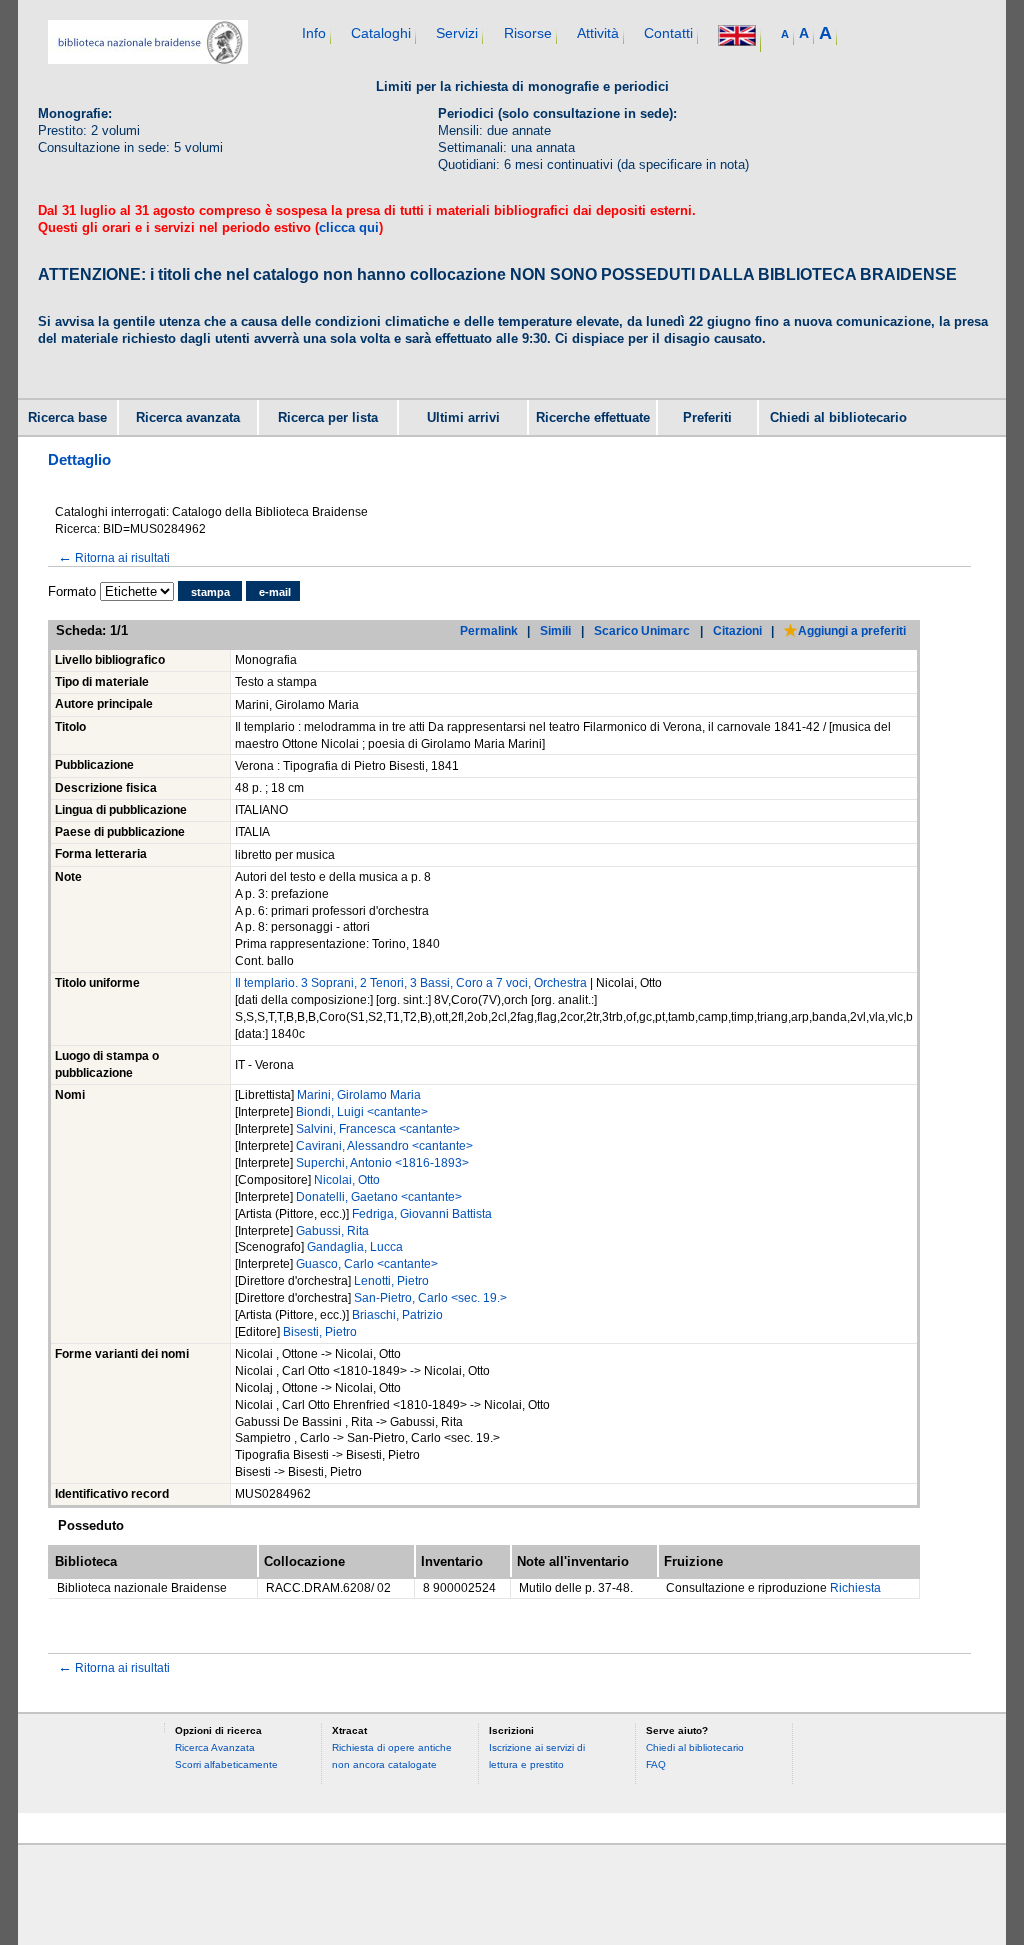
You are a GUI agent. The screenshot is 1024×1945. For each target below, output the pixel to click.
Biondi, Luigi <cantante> (362, 1112)
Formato (72, 591)
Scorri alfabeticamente (226, 1764)
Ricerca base (67, 418)
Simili (555, 630)
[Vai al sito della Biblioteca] (148, 59)
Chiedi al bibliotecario (838, 418)
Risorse (528, 33)
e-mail (275, 592)
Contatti (668, 33)
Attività (598, 33)
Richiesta (855, 1588)
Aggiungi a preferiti (852, 630)
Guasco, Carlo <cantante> (367, 1264)
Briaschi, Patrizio (397, 1315)
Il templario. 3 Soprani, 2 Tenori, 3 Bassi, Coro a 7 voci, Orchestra (411, 983)
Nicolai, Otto (347, 1180)
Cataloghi (381, 33)
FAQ (656, 1764)
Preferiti (707, 418)
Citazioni (737, 630)
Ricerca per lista (328, 418)
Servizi (457, 33)
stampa (210, 592)
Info (314, 33)
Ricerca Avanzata (215, 1747)
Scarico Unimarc (642, 630)
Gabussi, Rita (332, 1231)
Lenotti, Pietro (391, 1281)
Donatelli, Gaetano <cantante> (379, 1197)
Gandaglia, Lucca (355, 1247)
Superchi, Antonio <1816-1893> (382, 1163)
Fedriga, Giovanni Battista (422, 1214)
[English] (737, 37)
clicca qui (349, 227)
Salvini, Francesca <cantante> (378, 1129)
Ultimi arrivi (463, 418)
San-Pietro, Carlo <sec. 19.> (430, 1298)
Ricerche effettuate (593, 418)
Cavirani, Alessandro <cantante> (384, 1146)
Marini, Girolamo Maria (359, 1095)
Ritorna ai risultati (114, 557)
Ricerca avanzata (188, 418)
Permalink (489, 630)
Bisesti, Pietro (320, 1332)
